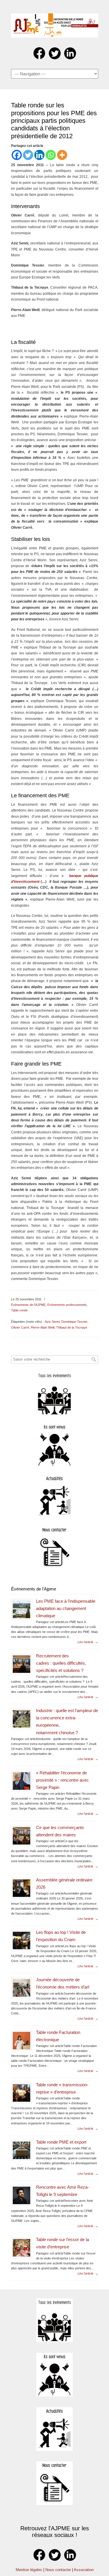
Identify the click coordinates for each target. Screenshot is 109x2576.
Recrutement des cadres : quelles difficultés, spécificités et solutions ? (61, 1663)
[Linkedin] (39, 155)
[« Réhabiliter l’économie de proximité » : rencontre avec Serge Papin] (22, 1781)
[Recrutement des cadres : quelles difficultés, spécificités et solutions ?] (22, 1664)
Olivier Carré (20, 1327)
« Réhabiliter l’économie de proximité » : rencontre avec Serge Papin (62, 1780)
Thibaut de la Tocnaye (72, 1327)
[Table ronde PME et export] (22, 2150)
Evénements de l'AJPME (28, 1305)
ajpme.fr (55, 24)
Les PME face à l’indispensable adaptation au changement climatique (66, 1609)
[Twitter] (28, 155)
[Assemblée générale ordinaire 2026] (22, 1888)
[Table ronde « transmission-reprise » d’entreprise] (22, 2093)
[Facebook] (17, 155)
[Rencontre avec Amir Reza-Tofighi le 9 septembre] (22, 2195)
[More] (62, 155)
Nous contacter (58, 2570)
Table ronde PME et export (61, 2142)
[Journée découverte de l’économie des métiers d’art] (22, 1988)
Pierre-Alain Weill (43, 1327)
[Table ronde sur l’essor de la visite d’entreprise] (22, 2248)
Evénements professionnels (67, 1305)
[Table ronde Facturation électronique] (22, 2041)
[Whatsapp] (51, 155)
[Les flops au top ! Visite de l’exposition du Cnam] (22, 1941)
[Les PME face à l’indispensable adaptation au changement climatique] (22, 1609)
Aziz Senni (52, 1322)
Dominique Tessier (74, 1322)
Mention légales (29, 2570)
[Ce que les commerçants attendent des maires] (22, 1836)
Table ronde (19, 1310)
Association (84, 2570)
